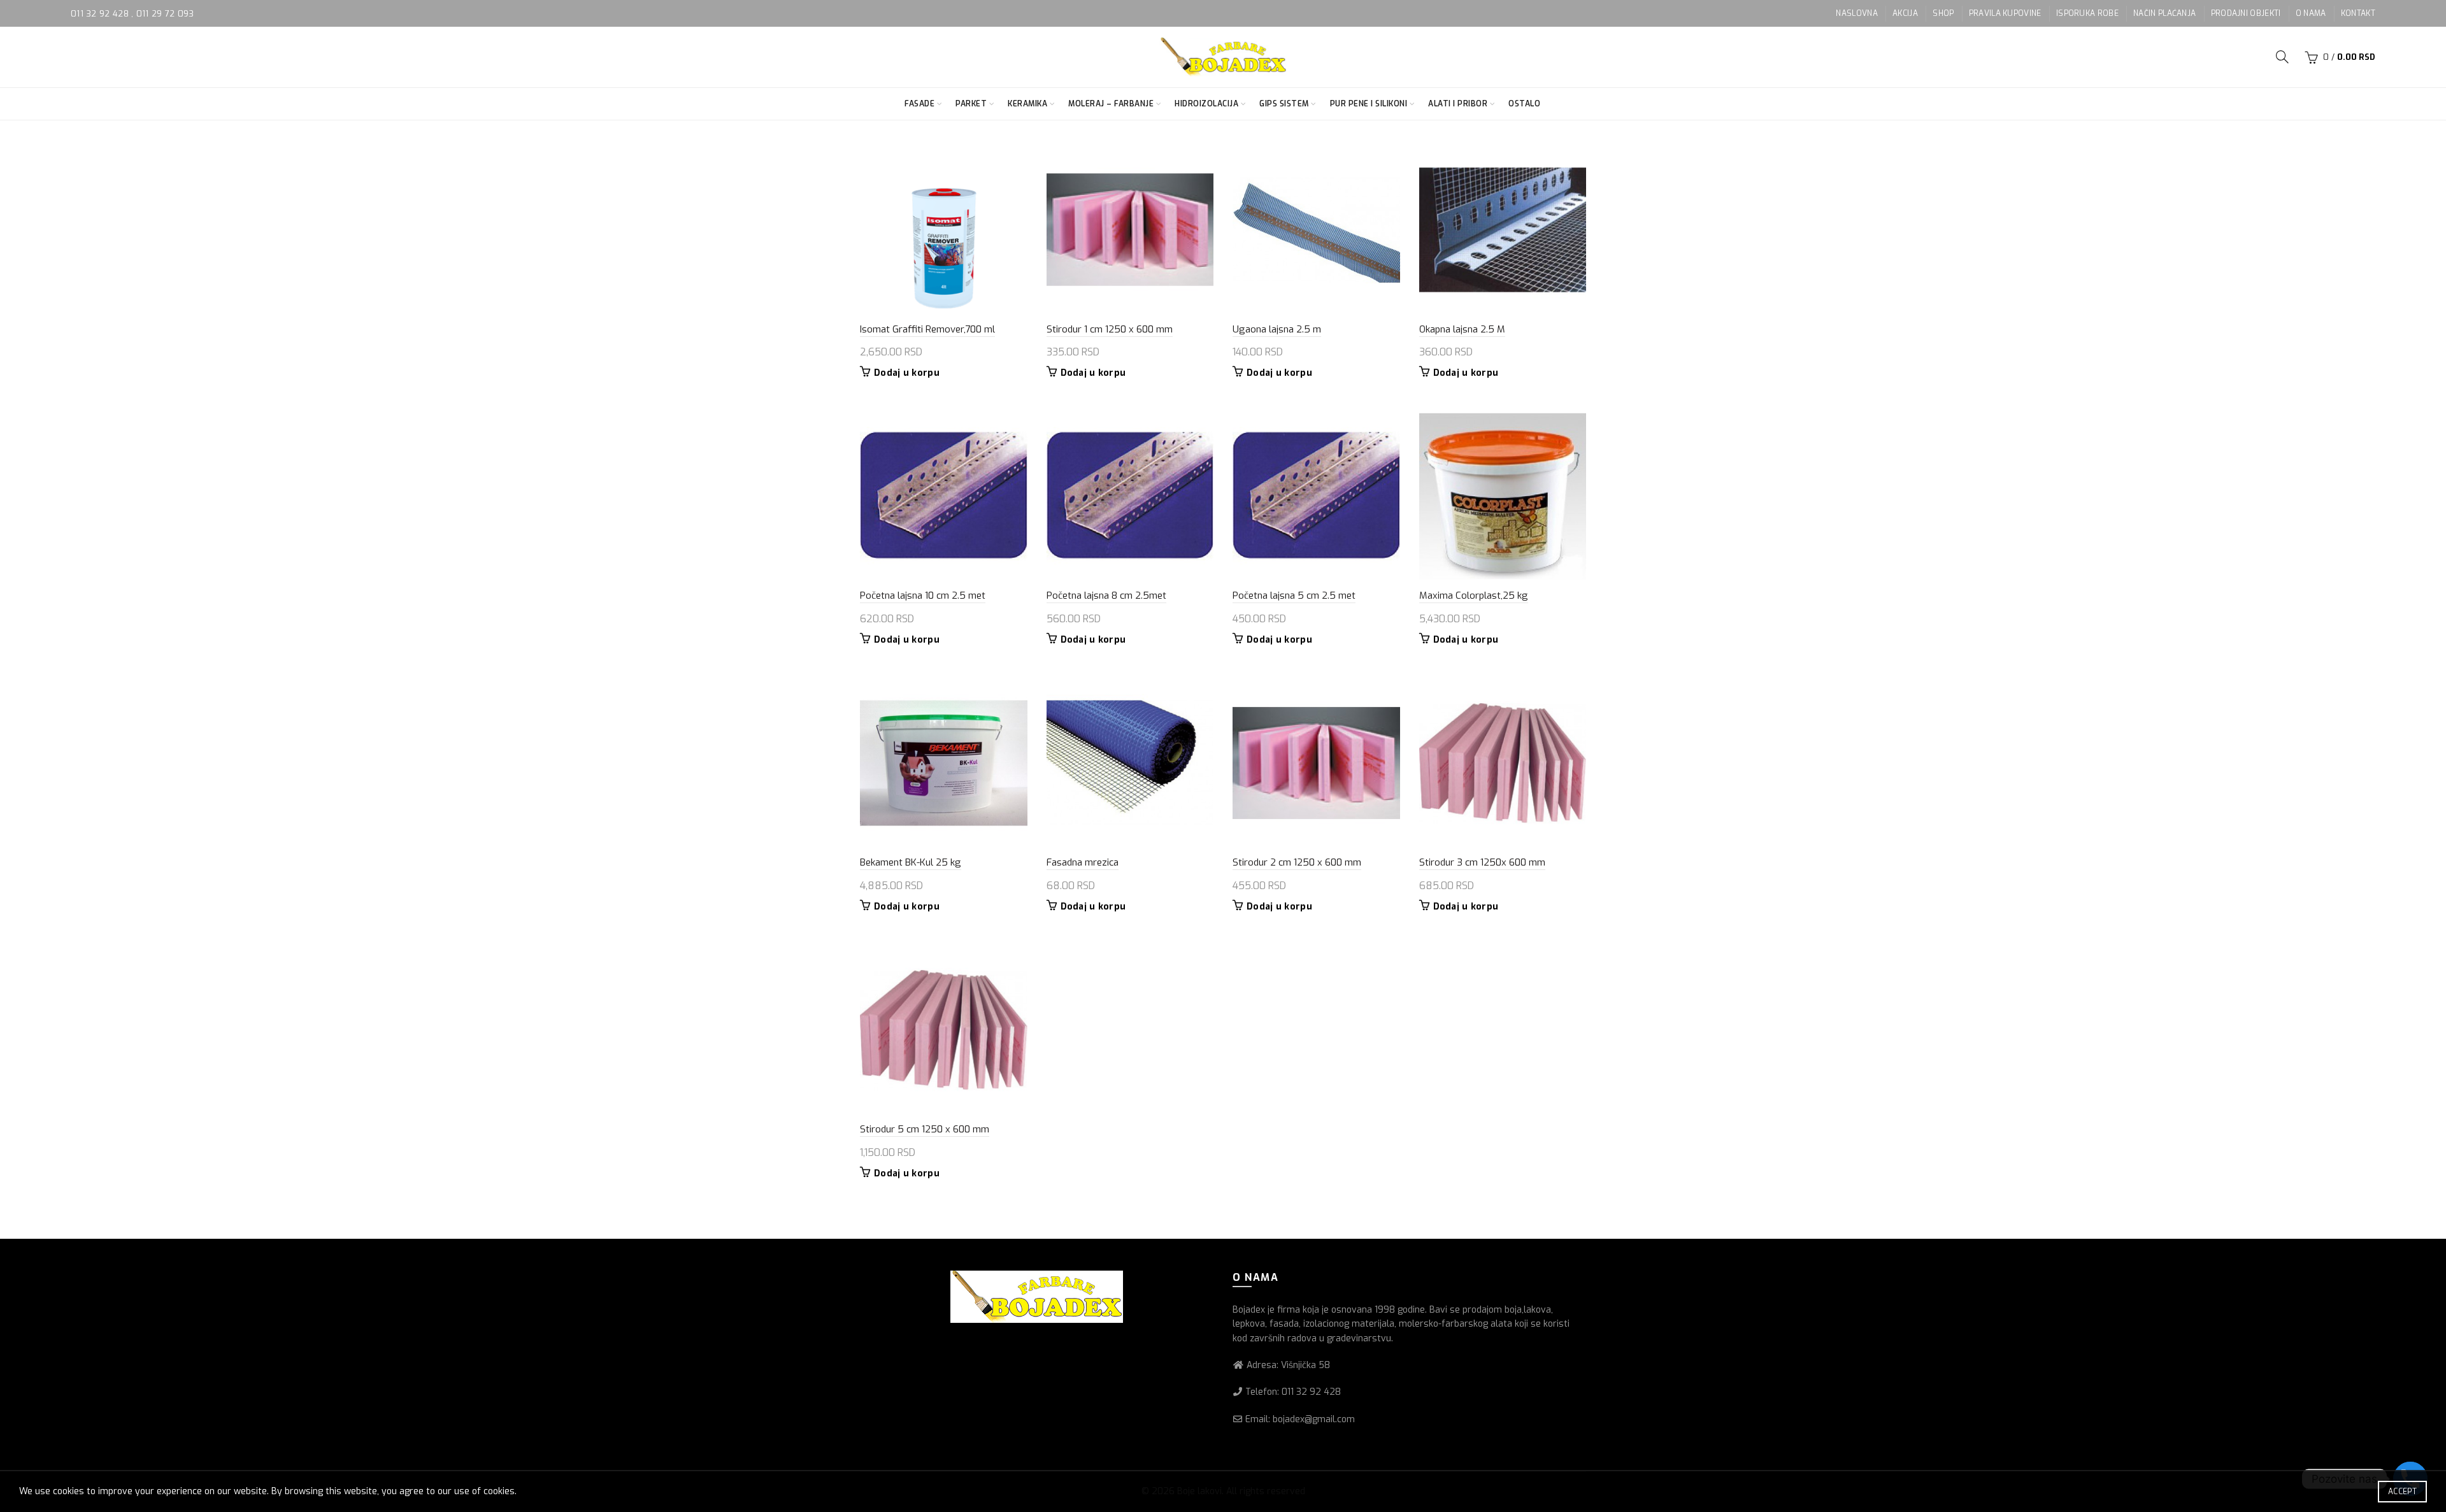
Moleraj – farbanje (1111, 104)
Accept (2402, 1492)
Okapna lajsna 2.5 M (1462, 329)
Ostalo (1524, 104)
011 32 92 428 (101, 14)
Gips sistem (1284, 104)
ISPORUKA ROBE (2087, 13)
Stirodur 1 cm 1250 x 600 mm (1110, 329)
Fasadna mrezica (1083, 862)
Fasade (919, 104)
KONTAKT (2358, 13)
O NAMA (2311, 13)
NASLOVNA (1856, 13)
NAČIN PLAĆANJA (2164, 13)
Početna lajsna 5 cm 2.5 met (1294, 596)
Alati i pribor (1458, 104)
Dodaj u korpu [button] (907, 373)
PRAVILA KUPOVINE (2005, 13)
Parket (971, 104)
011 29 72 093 (165, 14)
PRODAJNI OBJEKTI (2246, 13)
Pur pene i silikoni (1369, 104)
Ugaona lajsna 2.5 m (1277, 329)
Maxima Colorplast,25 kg (1474, 596)
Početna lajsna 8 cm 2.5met (1106, 596)
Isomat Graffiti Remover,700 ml (927, 329)
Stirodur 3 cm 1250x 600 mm (1482, 862)
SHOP (1943, 13)
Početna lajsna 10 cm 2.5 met (923, 596)
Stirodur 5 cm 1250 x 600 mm (925, 1129)
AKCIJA (1905, 13)
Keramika (1027, 104)
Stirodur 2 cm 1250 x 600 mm (1297, 862)
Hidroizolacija (1206, 104)
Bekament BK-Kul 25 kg (911, 862)
